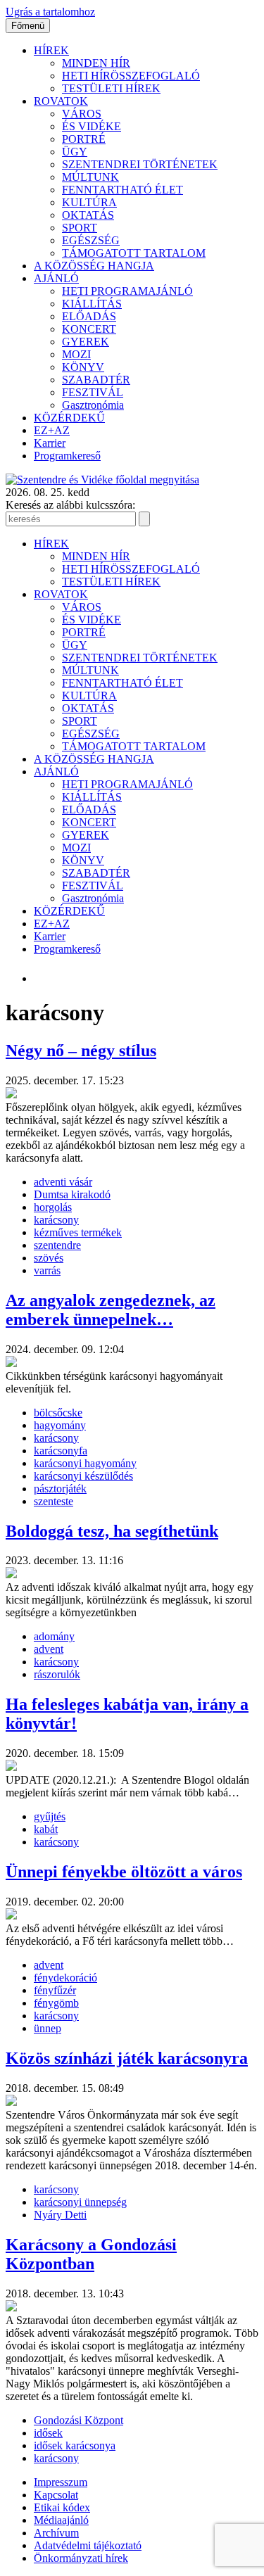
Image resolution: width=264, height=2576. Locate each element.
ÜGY (75, 152)
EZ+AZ (52, 430)
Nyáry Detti (60, 2215)
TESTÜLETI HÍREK (111, 88)
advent (49, 1649)
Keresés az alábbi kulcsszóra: (70, 505)
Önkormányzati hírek (81, 2558)
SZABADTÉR (96, 380)
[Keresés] (144, 519)
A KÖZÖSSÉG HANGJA (94, 266)
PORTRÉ (84, 139)
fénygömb (56, 2003)
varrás (47, 1270)
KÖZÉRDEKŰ (69, 418)
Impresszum (61, 2482)
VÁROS (82, 114)
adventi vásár (63, 1182)
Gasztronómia (93, 405)
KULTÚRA (89, 202)
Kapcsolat (56, 2495)
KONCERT (89, 329)
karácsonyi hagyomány (85, 1463)
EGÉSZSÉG (91, 240)
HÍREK (51, 50)
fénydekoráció (65, 1978)
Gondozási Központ (78, 2420)
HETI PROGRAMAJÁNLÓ (127, 291)
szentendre (57, 1245)
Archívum (56, 2533)
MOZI (76, 354)
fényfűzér (55, 1990)
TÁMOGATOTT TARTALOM (134, 253)
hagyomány (60, 1425)
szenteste (54, 1501)
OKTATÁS (88, 215)
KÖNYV (83, 367)
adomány (54, 1636)
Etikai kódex (62, 2507)
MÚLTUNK (90, 177)
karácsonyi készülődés (83, 1476)
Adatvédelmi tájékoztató (88, 2545)
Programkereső (67, 456)
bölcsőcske (58, 1413)
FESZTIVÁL (93, 392)
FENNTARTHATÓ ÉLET (122, 190)
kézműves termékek (78, 1232)
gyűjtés (50, 1816)
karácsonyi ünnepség (80, 2202)
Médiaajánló (61, 2520)
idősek (48, 2433)
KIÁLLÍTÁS (92, 304)
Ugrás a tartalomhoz (50, 12)
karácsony (56, 1220)
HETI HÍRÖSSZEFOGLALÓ (131, 76)
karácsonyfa (61, 1451)
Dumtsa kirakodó (72, 1194)
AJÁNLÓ (56, 278)
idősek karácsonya (75, 2445)
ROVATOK (61, 101)
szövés (49, 1258)
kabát (46, 1829)
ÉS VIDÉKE (92, 126)
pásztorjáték (60, 1489)
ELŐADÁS (89, 316)
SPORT (80, 228)
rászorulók (57, 1674)
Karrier (50, 443)
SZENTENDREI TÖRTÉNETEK (140, 164)
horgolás (53, 1207)
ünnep (48, 2028)
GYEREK (86, 342)
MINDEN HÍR (96, 63)
